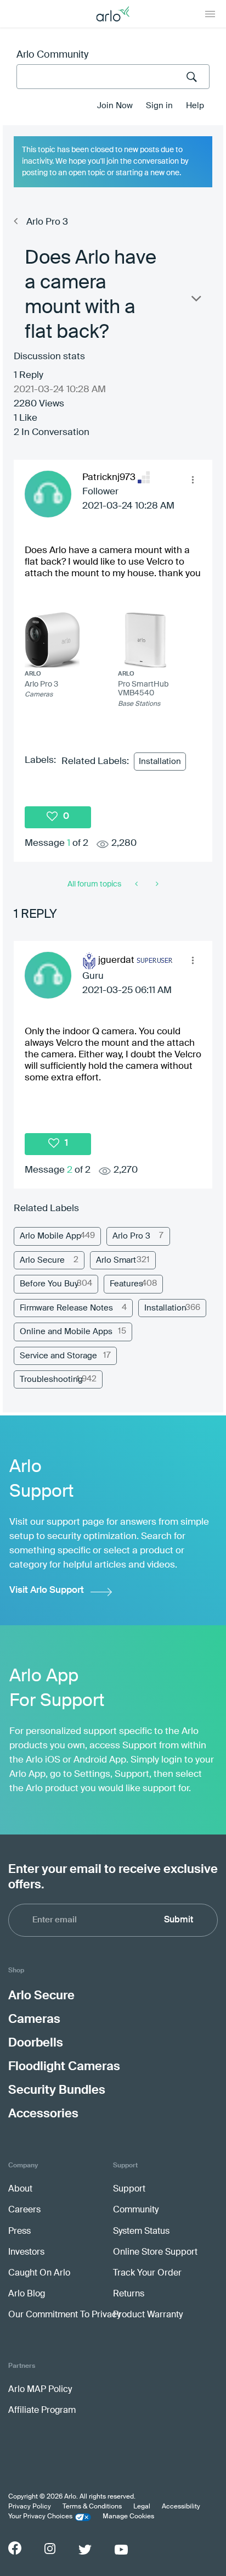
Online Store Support (155, 2252)
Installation (160, 762)
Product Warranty (148, 2315)
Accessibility (181, 2507)
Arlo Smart (116, 1260)
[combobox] (113, 77)
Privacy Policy (30, 2507)
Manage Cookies (128, 2517)
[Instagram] (50, 2549)
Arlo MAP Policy (40, 2390)
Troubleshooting (51, 1379)
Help (195, 106)
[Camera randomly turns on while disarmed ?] (156, 884)
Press (19, 2232)
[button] (193, 479)
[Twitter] (85, 2550)
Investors (26, 2252)
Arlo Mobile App (50, 1236)
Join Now (115, 106)
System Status (141, 2232)
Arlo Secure (42, 1260)
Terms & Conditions (92, 2507)
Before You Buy (49, 1284)
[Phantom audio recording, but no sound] (137, 884)
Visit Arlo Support (47, 1590)
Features (126, 1284)
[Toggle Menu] (210, 14)
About (20, 2189)
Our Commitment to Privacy (64, 2315)
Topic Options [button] (195, 301)
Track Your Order (147, 2273)
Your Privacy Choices (40, 2517)
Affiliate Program (42, 2411)
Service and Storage (58, 1356)
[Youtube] (121, 2550)
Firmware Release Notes (66, 1308)
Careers (24, 2210)
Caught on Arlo (39, 2273)
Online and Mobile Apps (66, 1332)
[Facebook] (15, 2548)
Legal (142, 2507)
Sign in (159, 106)
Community (136, 2210)
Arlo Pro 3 (47, 222)
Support (129, 2189)
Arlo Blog (27, 2294)
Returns (129, 2294)
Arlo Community (52, 55)
